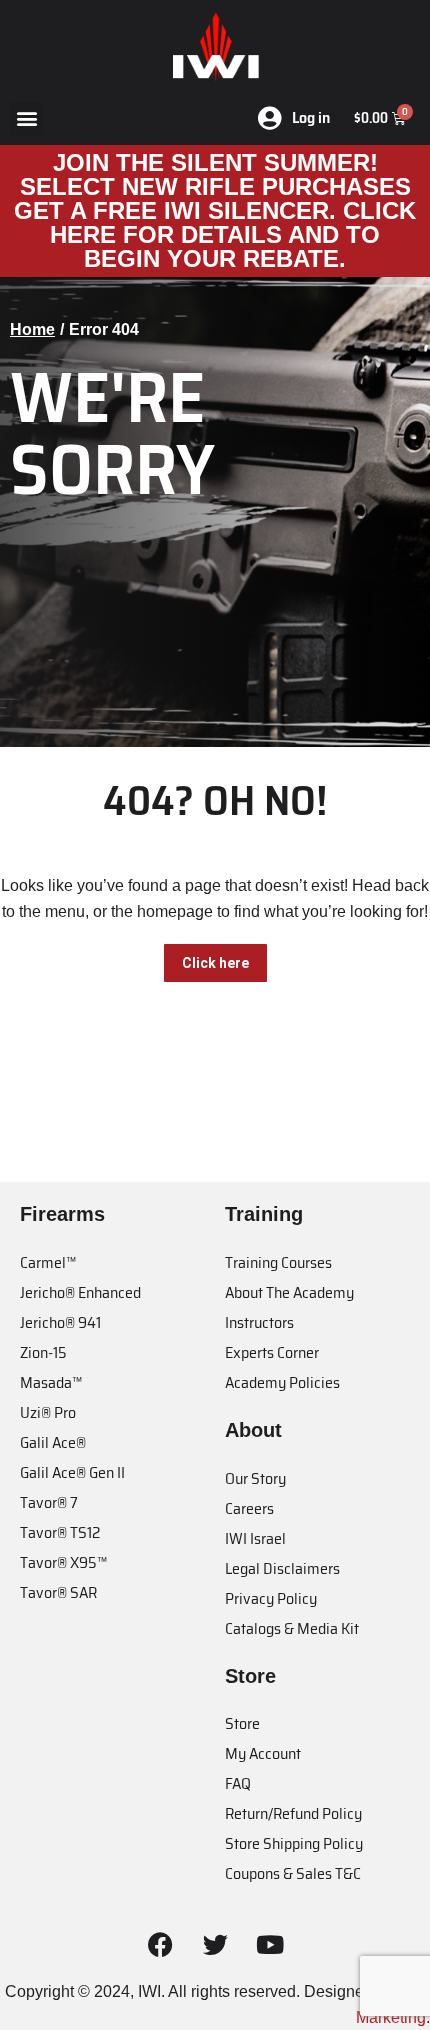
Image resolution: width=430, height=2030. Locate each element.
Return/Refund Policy (293, 1813)
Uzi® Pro (48, 1412)
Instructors (259, 1322)
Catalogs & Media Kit (292, 1628)
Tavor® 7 (49, 1502)
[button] (26, 118)
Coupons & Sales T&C (293, 1873)
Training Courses (278, 1262)
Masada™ (51, 1382)
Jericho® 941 (60, 1322)
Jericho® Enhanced (80, 1292)
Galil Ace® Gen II (72, 1472)
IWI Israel (255, 1538)
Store (242, 1723)
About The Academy (289, 1292)
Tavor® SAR (58, 1592)
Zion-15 (43, 1352)
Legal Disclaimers (282, 1568)
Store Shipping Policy (294, 1843)
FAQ (238, 1783)
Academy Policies (282, 1382)
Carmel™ (48, 1262)
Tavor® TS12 (60, 1532)
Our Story (255, 1478)
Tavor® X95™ (63, 1562)
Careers (249, 1508)
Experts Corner (272, 1352)
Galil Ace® (53, 1442)
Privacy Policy (271, 1598)
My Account (263, 1753)
